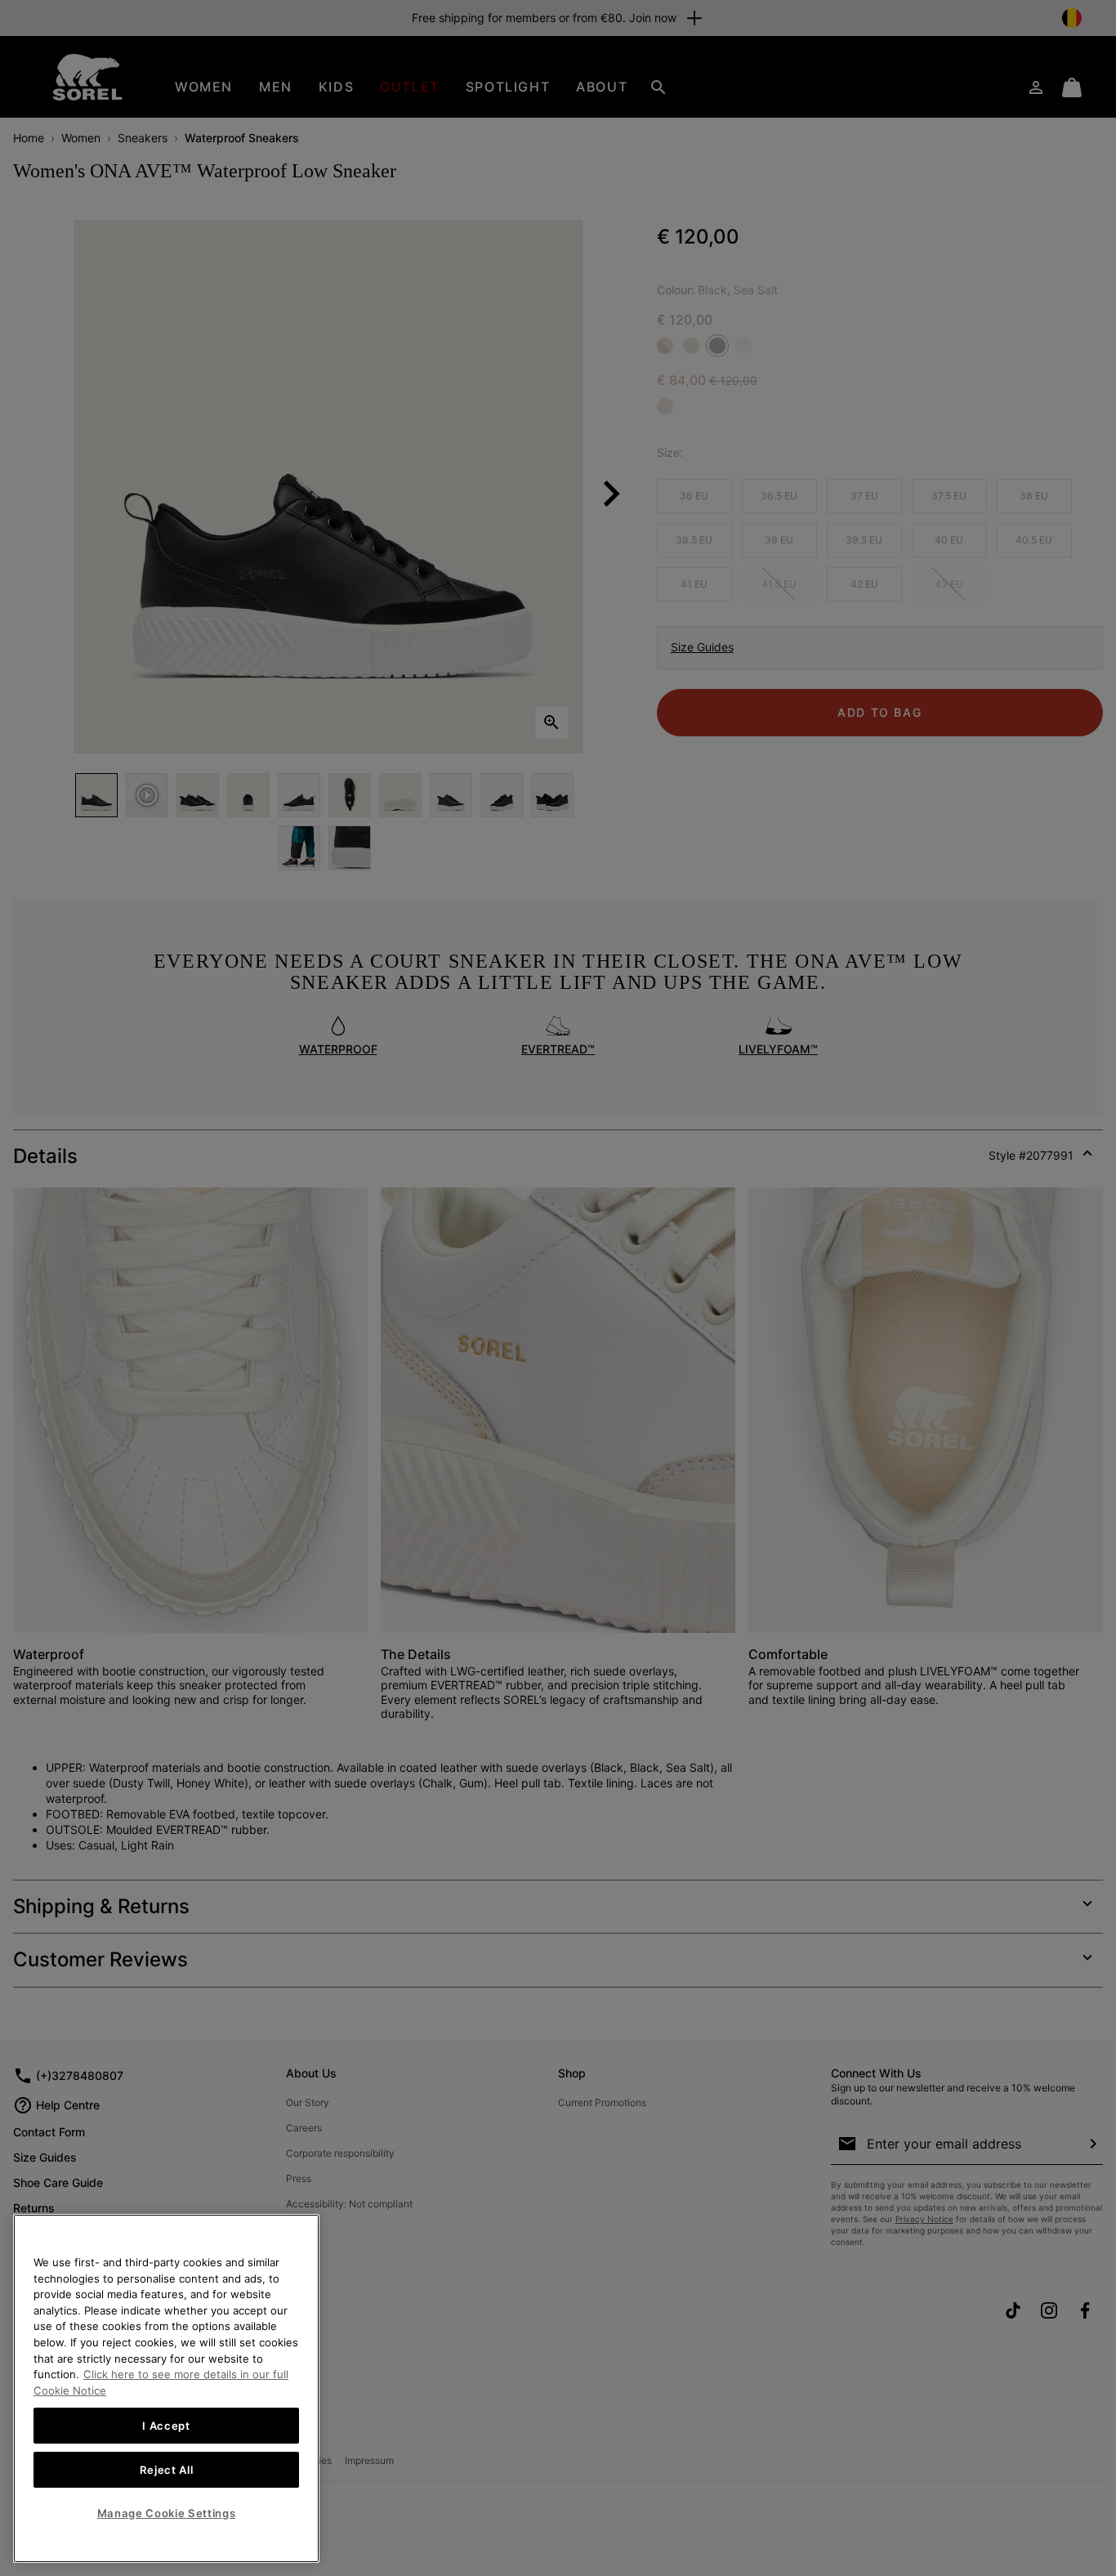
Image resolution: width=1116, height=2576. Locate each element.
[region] (166, 2388)
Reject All (167, 2470)
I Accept (166, 2426)
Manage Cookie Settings (166, 2513)
